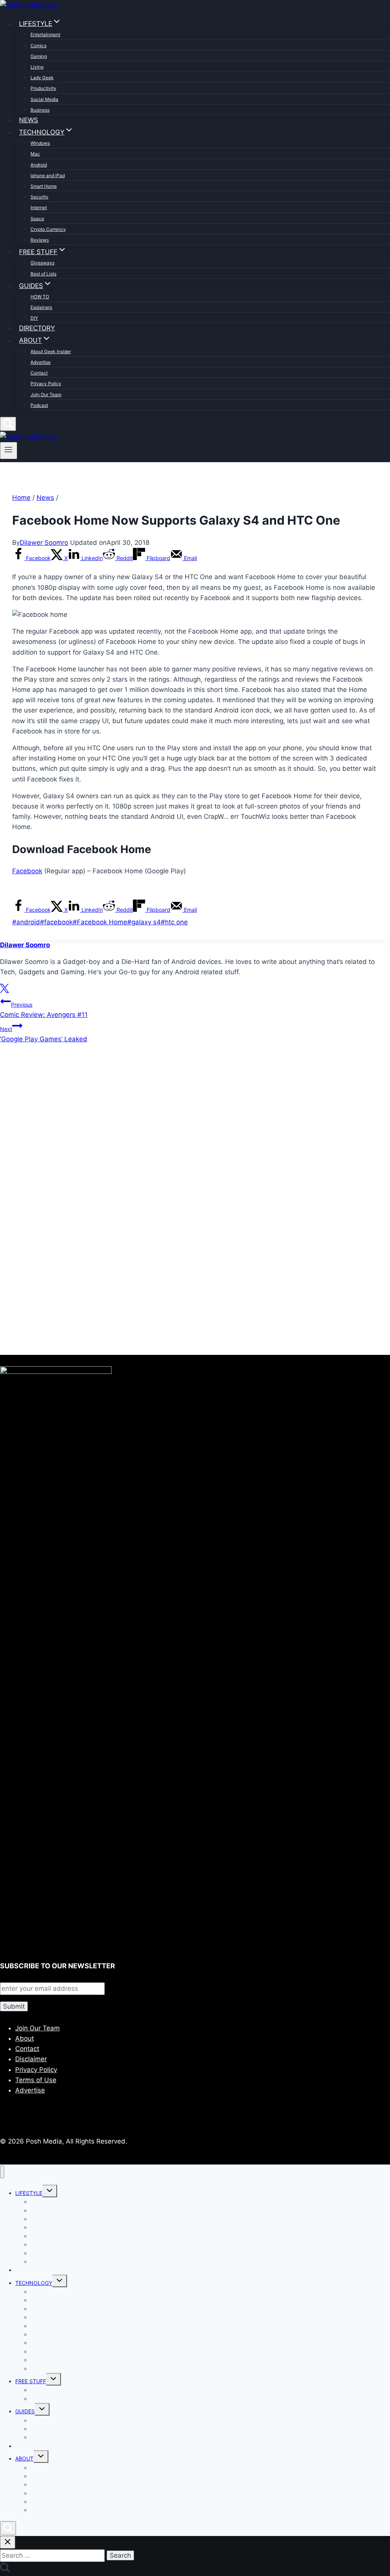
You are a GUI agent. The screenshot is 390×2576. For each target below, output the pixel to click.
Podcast (39, 405)
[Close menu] (2, 2172)
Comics (38, 46)
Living (37, 67)
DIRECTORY (37, 328)
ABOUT (24, 2458)
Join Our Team (46, 395)
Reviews (40, 240)
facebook (56, 922)
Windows (40, 143)
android (26, 922)
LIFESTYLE (29, 2193)
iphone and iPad (48, 175)
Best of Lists (43, 274)
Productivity (43, 88)
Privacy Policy (46, 383)
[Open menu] (9, 450)
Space (37, 219)
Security (39, 197)
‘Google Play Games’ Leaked (44, 1034)
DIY (34, 318)
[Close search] (8, 2542)
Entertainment (45, 34)
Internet (39, 207)
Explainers (41, 307)
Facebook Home (100, 922)
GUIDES (25, 2411)
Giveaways (42, 263)
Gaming (39, 56)
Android (39, 165)
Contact (39, 373)
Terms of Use (36, 2080)
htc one (174, 922)
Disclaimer (31, 2059)
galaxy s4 (144, 922)
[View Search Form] (8, 424)
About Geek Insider (51, 351)
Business (40, 110)
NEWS (29, 120)
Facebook (27, 871)
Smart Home (44, 186)
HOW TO (40, 297)
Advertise (41, 362)
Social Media (44, 99)
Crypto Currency (48, 229)
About (25, 2038)
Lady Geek (42, 78)
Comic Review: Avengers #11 (44, 1010)
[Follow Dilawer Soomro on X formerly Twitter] (4, 991)
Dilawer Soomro (44, 543)
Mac (35, 154)
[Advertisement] (195, 1132)
